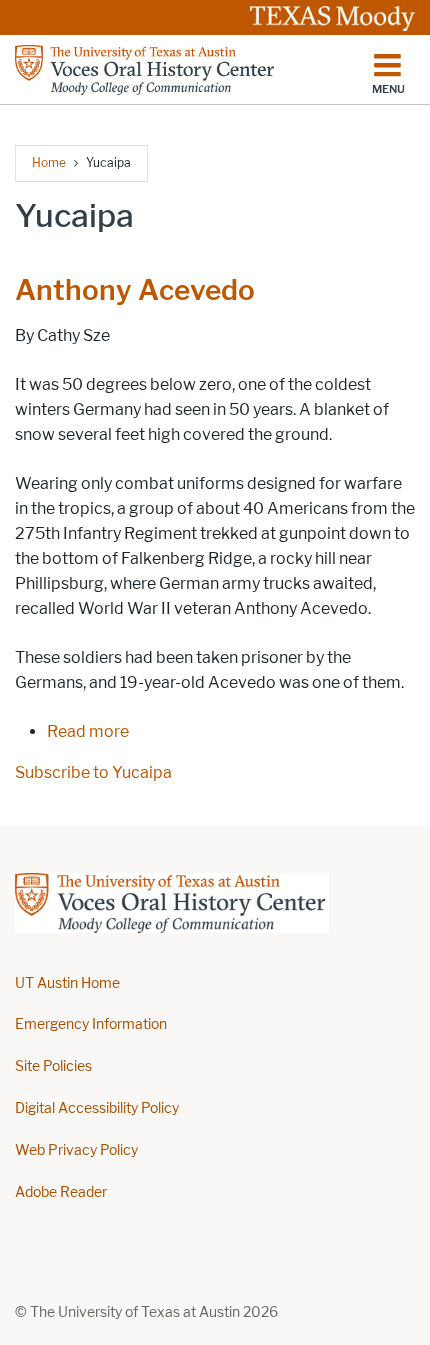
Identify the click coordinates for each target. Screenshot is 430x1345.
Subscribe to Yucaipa (93, 772)
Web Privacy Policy (76, 1150)
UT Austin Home (67, 983)
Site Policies (53, 1066)
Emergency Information (91, 1024)
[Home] (146, 70)
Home (49, 162)
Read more (88, 731)
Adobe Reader (61, 1192)
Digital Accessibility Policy (97, 1108)
